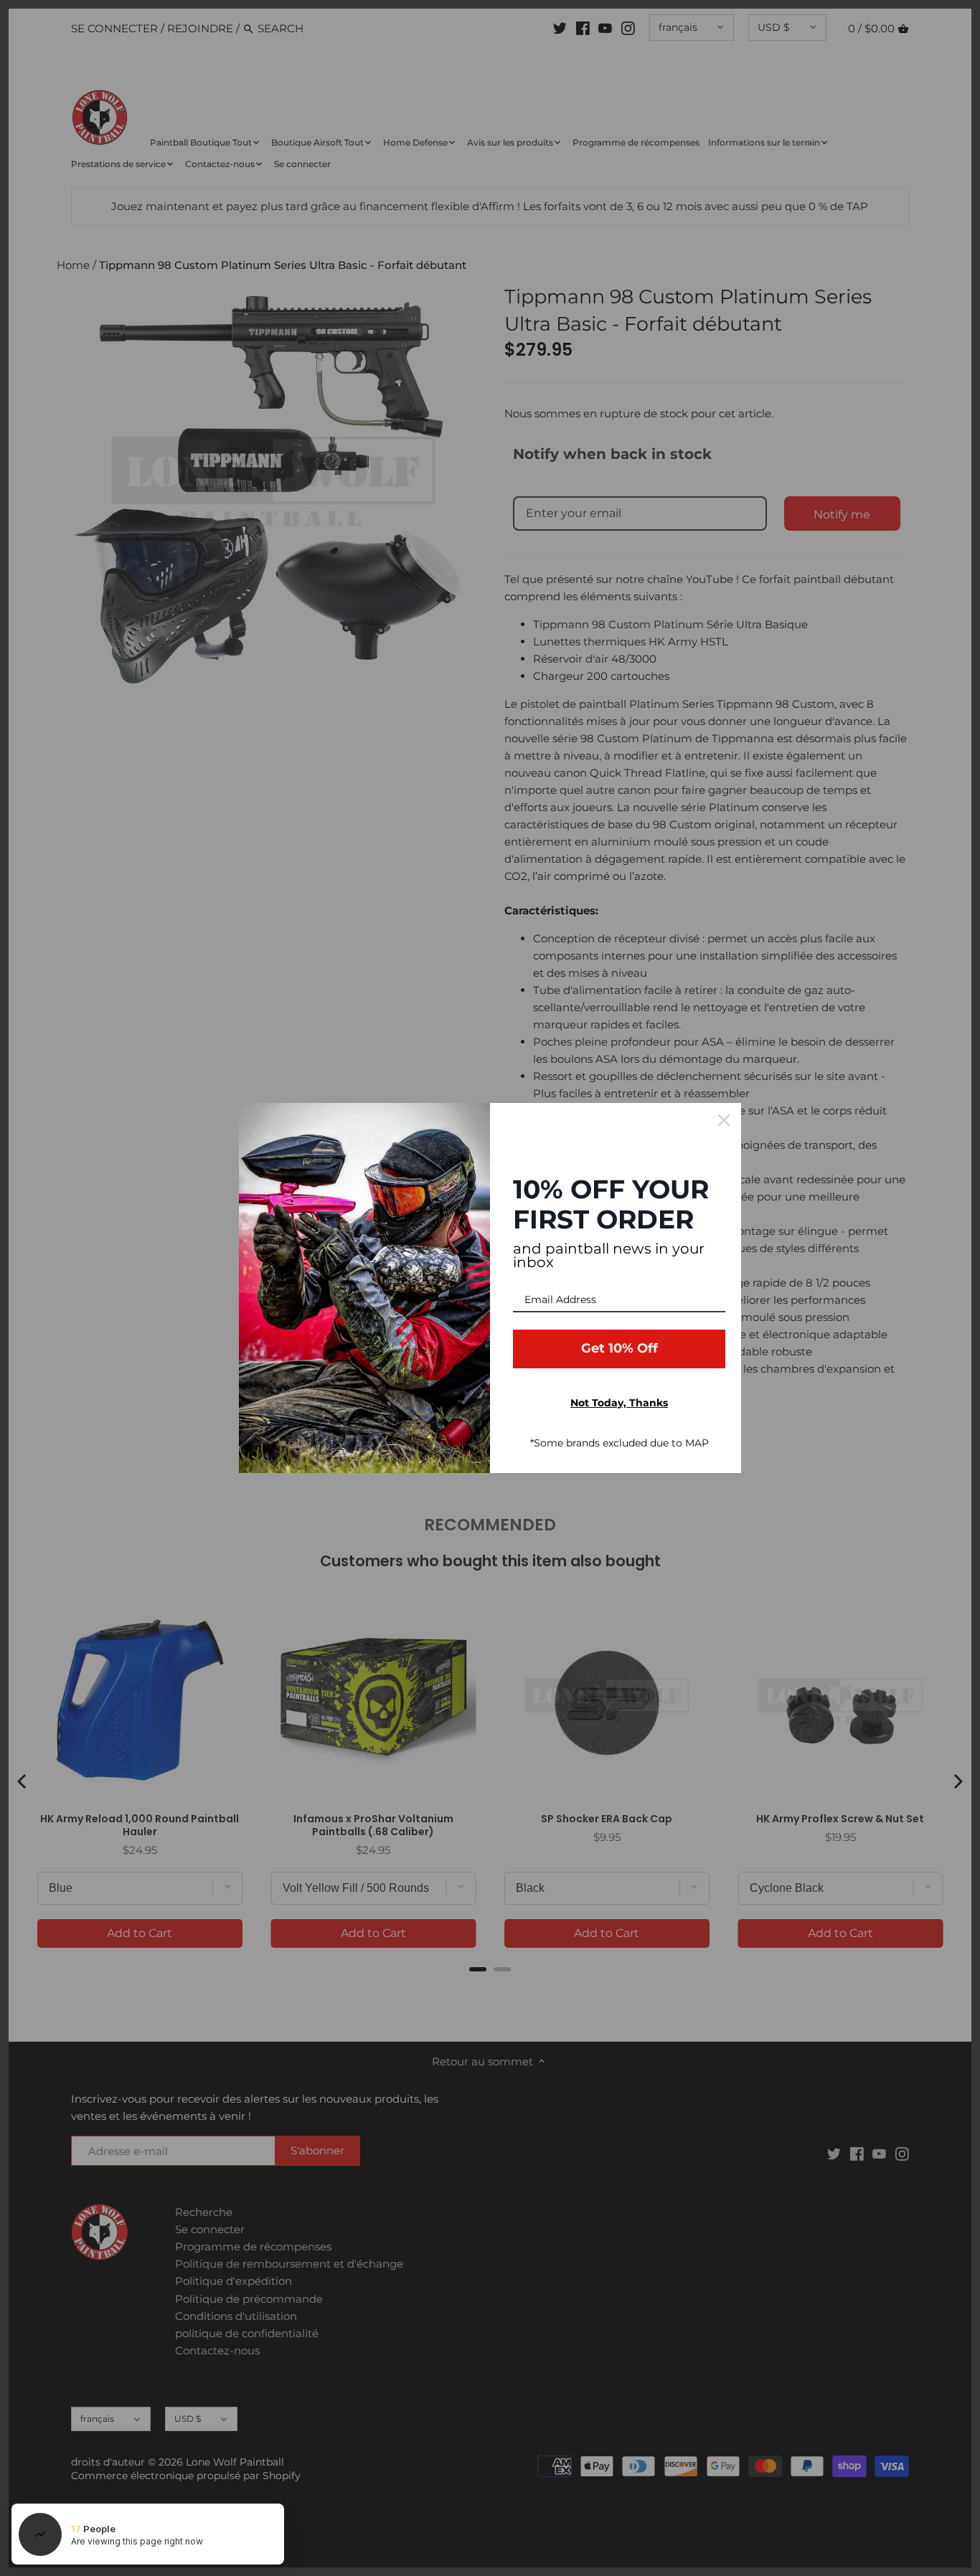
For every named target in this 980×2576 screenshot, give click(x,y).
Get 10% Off (619, 1348)
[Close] (724, 1120)
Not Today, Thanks (619, 1403)
